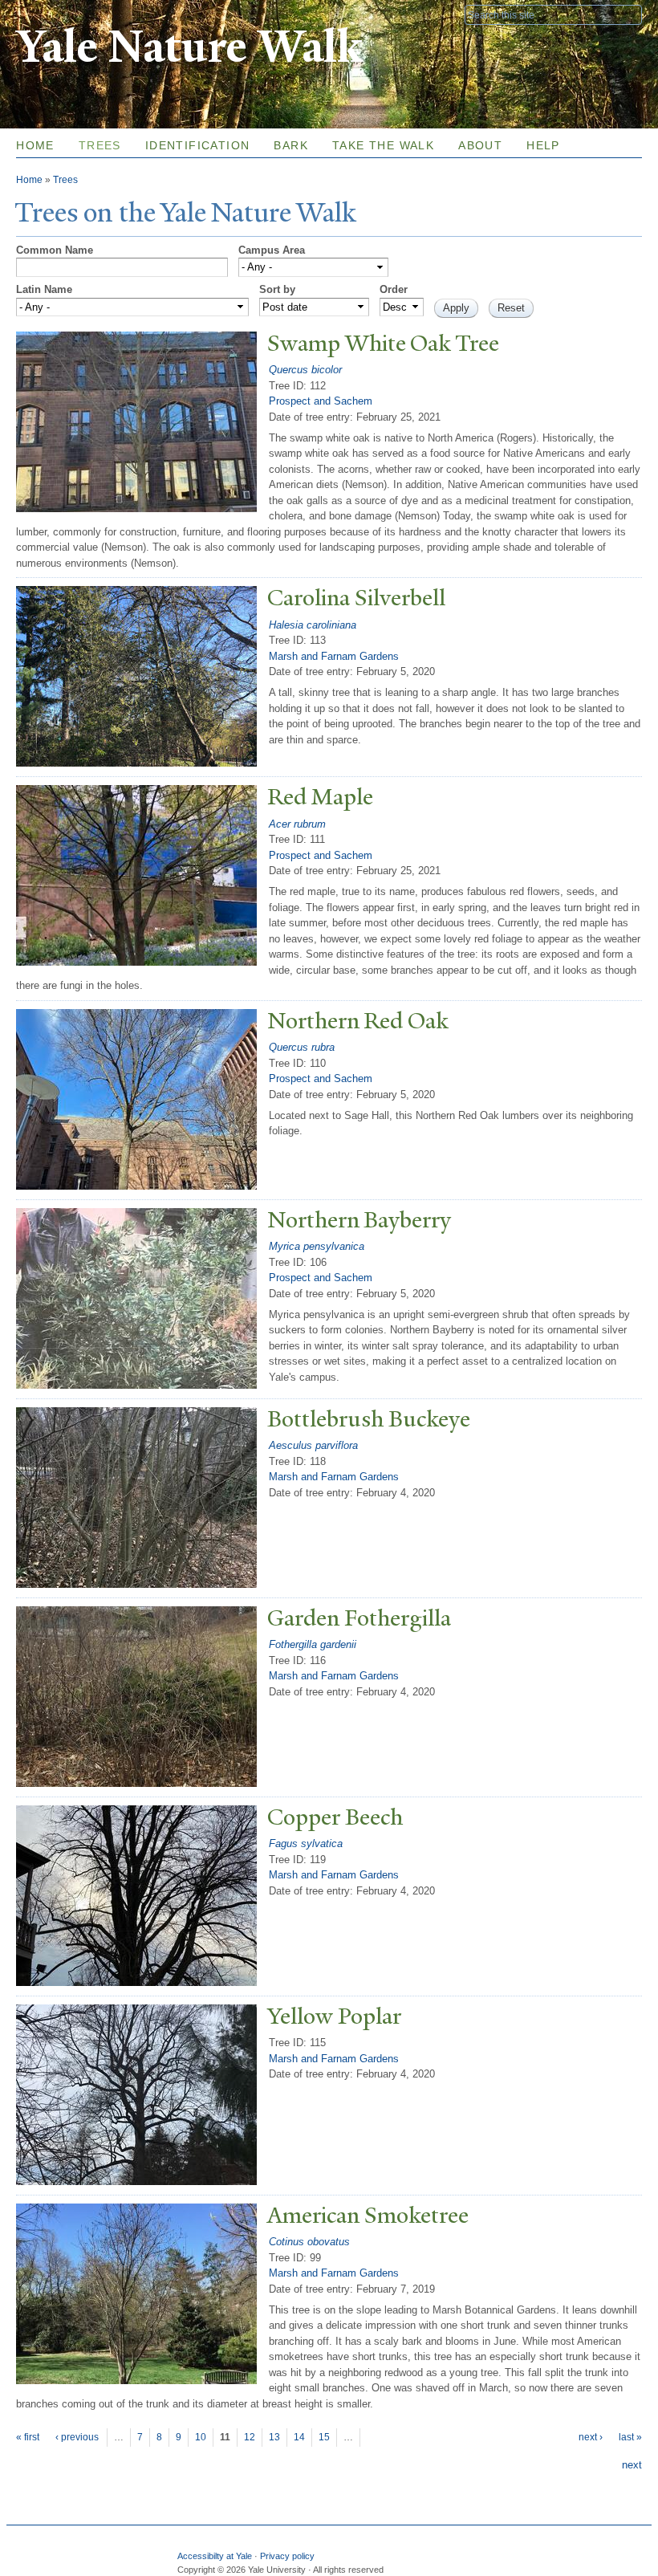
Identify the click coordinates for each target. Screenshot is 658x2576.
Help (543, 145)
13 (274, 2437)
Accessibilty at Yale (215, 2556)
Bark (291, 145)
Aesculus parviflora (313, 1445)
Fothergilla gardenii (313, 1644)
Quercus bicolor (305, 370)
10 (201, 2437)
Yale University (61, 14)
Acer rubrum (297, 824)
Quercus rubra (302, 1047)
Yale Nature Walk (189, 47)
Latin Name (44, 289)
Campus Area (272, 250)
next (632, 2465)
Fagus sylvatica (306, 1843)
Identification (198, 145)
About (480, 145)
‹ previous (77, 2437)
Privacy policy (287, 2556)
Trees (100, 145)
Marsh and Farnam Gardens (334, 656)
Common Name (55, 250)
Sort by (277, 289)
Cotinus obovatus (309, 2242)
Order (394, 289)
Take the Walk (383, 145)
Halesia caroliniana (313, 625)
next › (591, 2437)
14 (299, 2437)
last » (630, 2437)
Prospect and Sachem (321, 401)
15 (324, 2437)
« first (28, 2437)
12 (250, 2437)
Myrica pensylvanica (317, 1246)
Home (35, 145)
